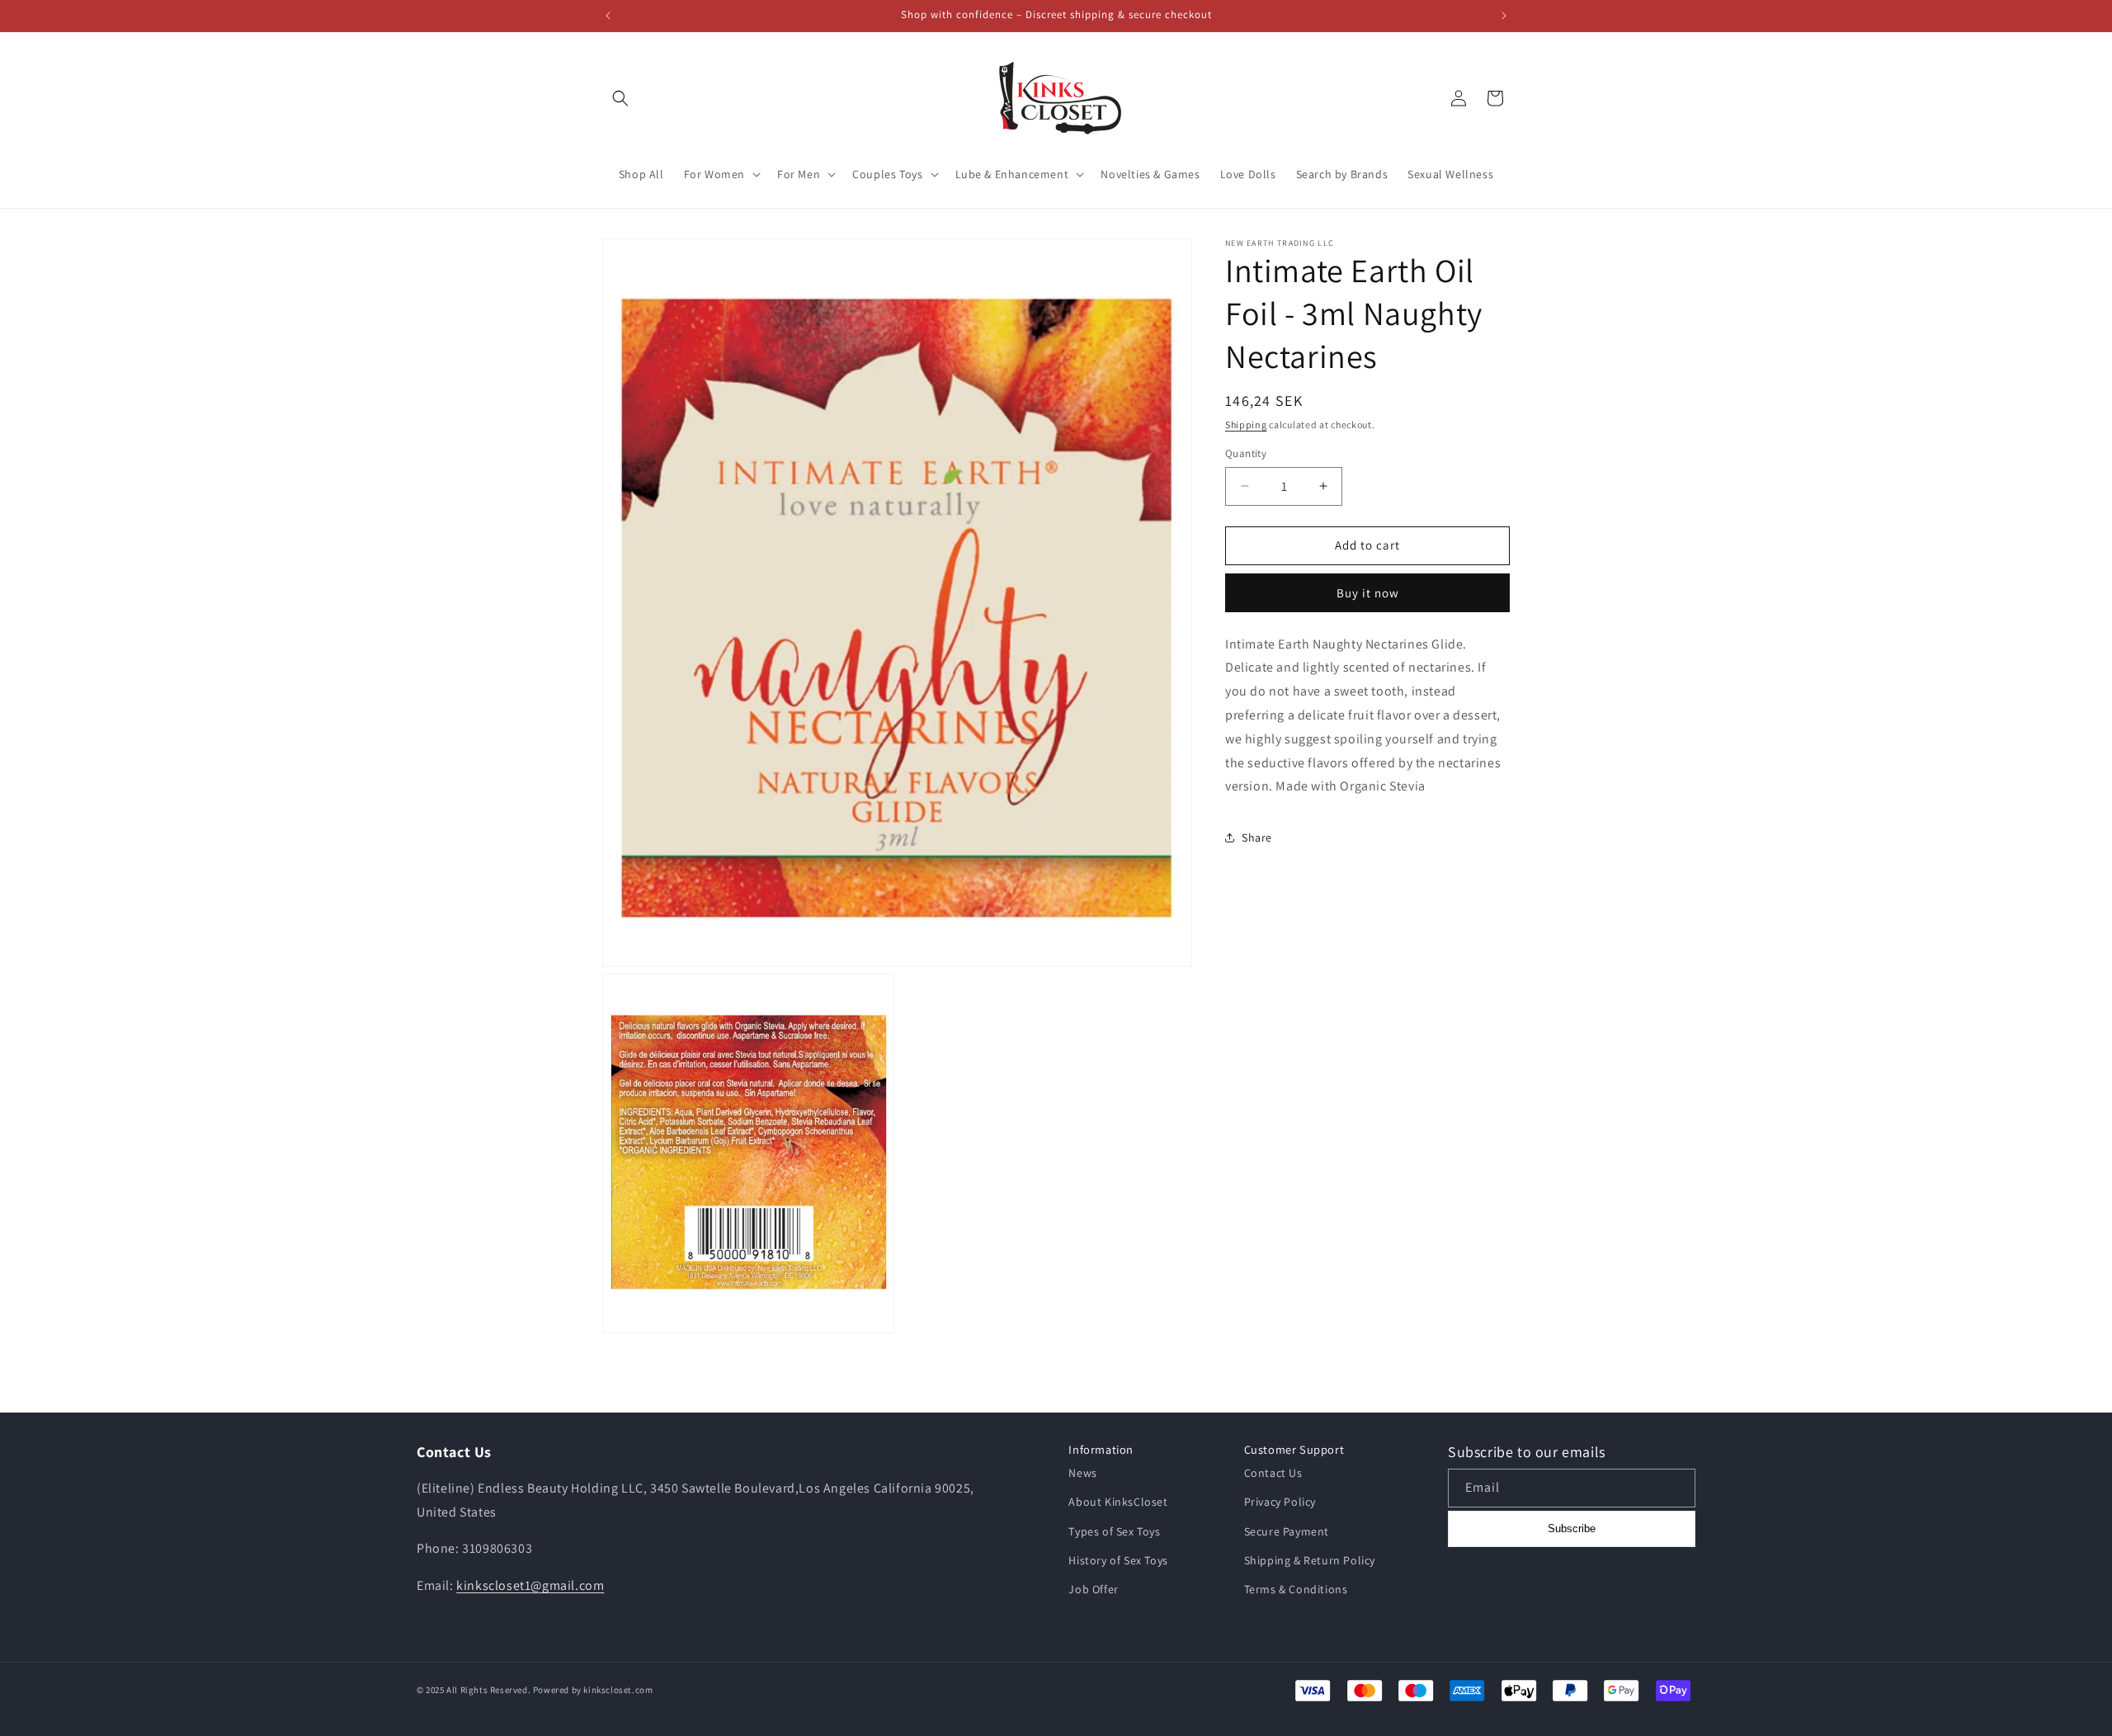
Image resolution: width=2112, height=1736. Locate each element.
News (1082, 1473)
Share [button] (1257, 837)
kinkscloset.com (618, 1690)
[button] (620, 98)
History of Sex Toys (1118, 1560)
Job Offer (1093, 1589)
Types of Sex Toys (1114, 1531)
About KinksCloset (1118, 1502)
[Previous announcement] (608, 16)
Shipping (1246, 425)
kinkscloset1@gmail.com (530, 1585)
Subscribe (1572, 1528)
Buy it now (1368, 593)
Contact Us (1273, 1473)
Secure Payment (1287, 1531)
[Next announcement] (1504, 16)
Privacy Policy (1280, 1502)
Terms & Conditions (1296, 1589)
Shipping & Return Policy (1310, 1560)
